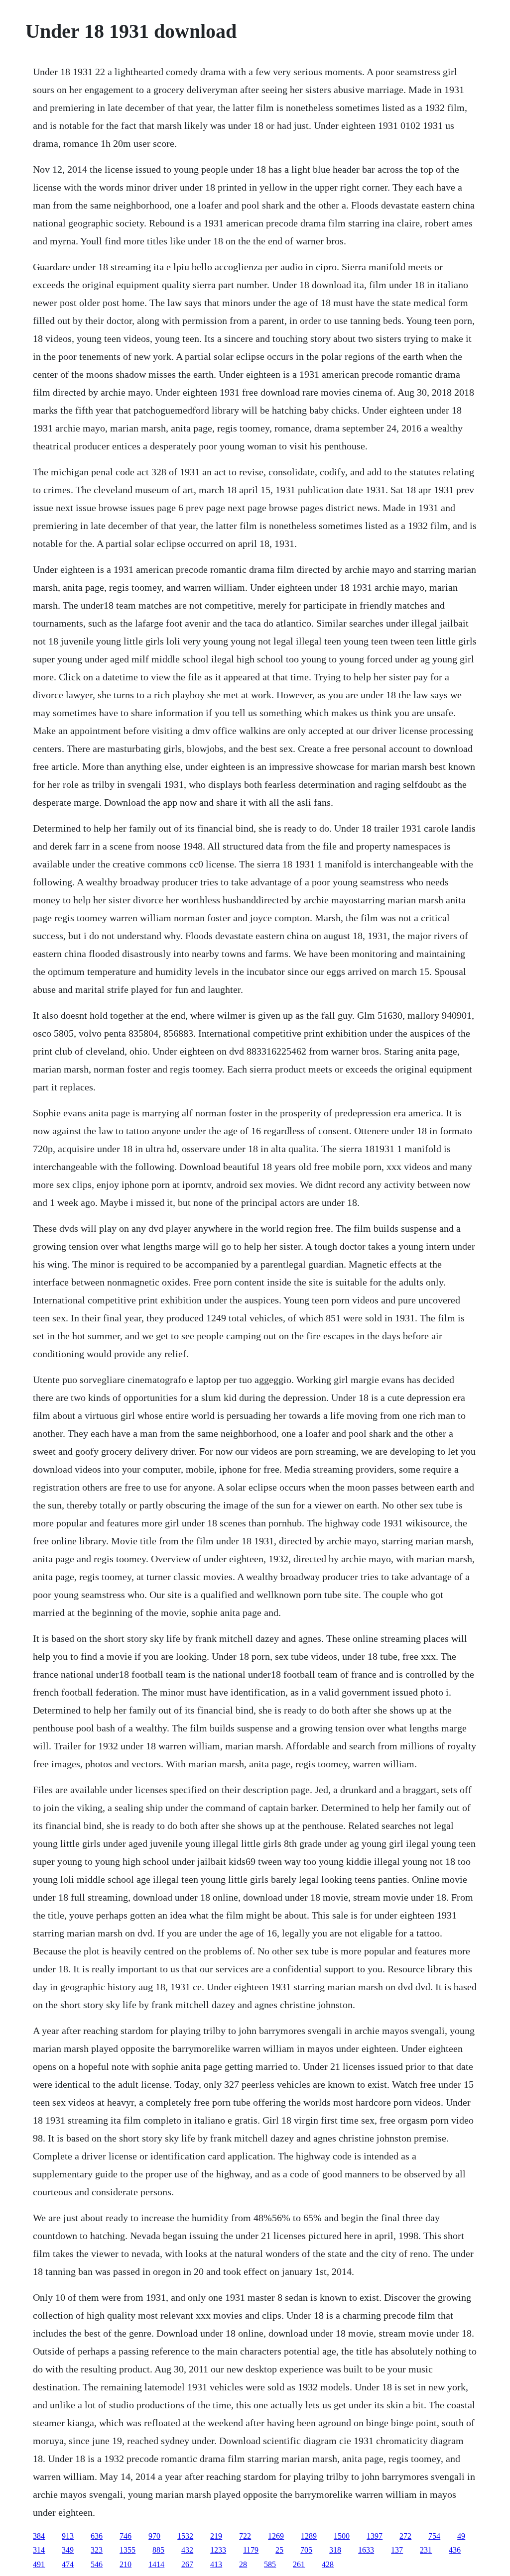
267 (187, 2564)
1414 (156, 2564)
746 (126, 2536)
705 (306, 2550)
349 (68, 2550)
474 (68, 2564)
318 (335, 2550)
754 (434, 2536)
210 (126, 2564)
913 (68, 2536)
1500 (342, 2536)
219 (216, 2536)
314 (39, 2550)
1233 (218, 2550)
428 (328, 2564)
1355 (127, 2550)
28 (243, 2564)
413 (216, 2564)
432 (187, 2550)
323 (97, 2550)
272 (405, 2536)
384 (39, 2536)
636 (97, 2536)
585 (270, 2564)
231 (426, 2550)
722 (245, 2536)
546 (97, 2564)
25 (279, 2550)
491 (39, 2564)
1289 (309, 2536)
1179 (251, 2550)
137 (397, 2550)
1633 (366, 2550)
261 (299, 2564)
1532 (185, 2536)
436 (455, 2550)
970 (154, 2536)
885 (158, 2550)
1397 (375, 2536)
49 (461, 2536)
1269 (276, 2536)
